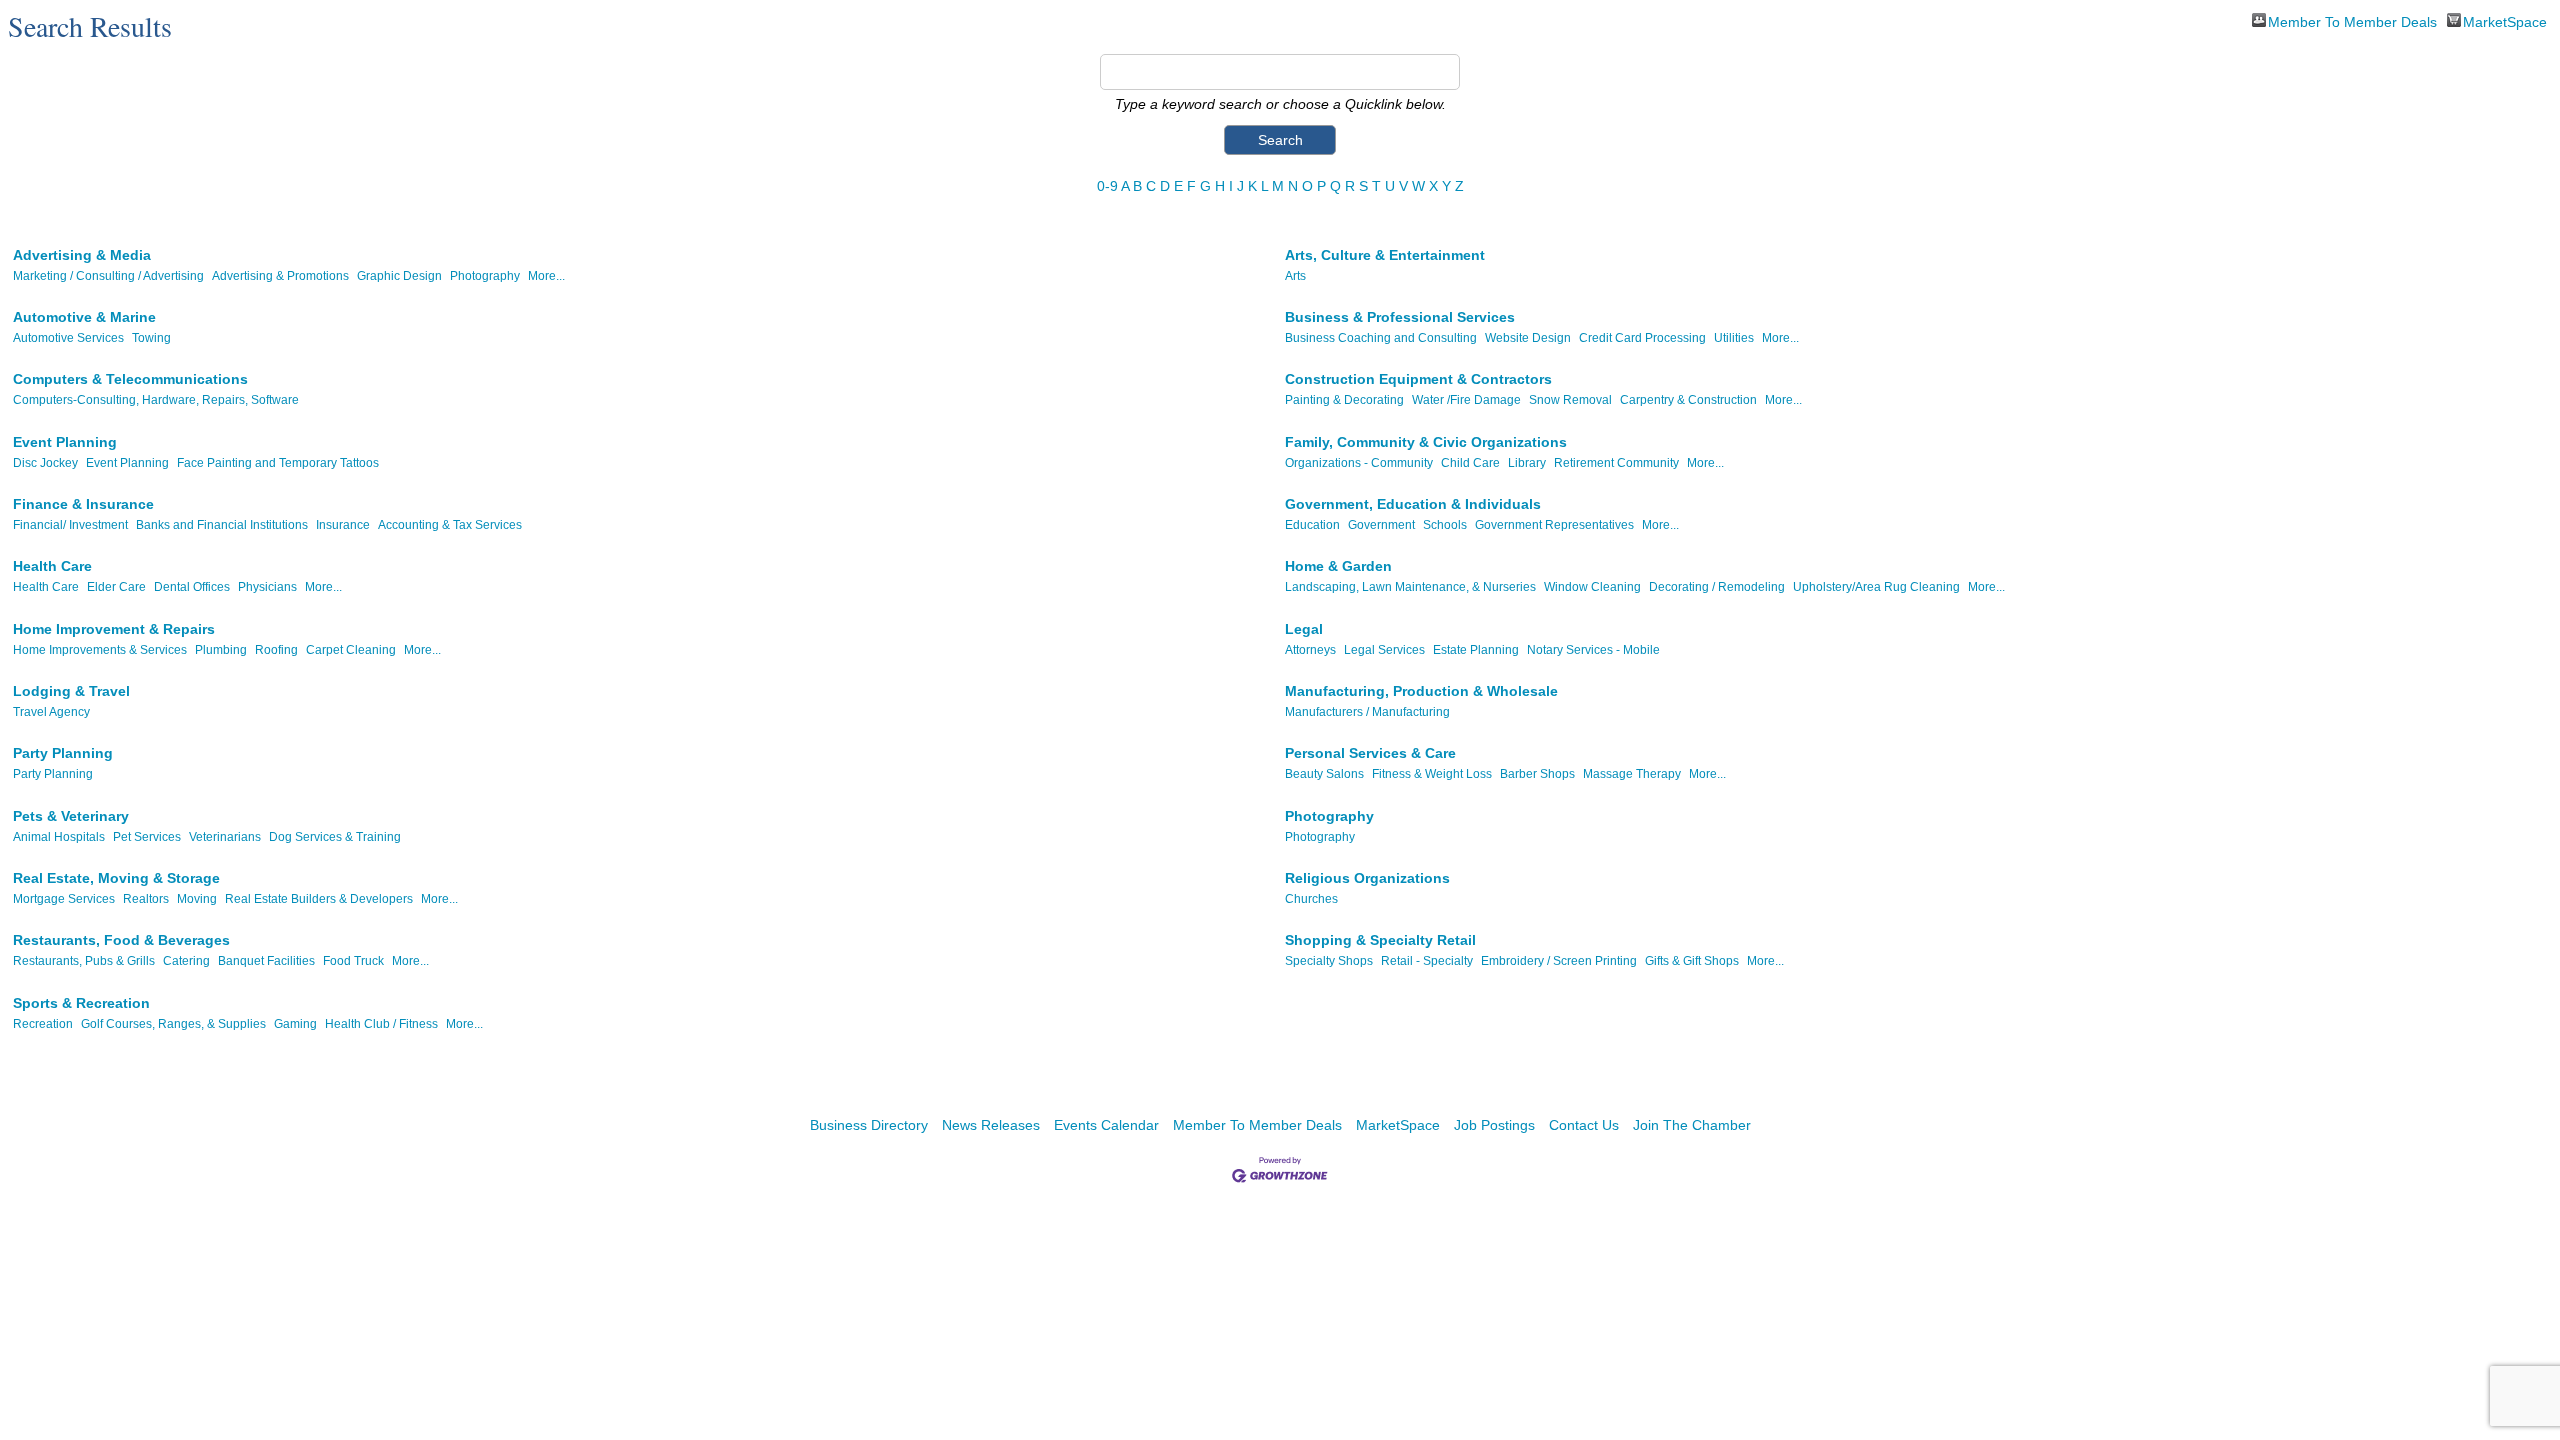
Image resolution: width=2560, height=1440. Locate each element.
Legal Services (1384, 650)
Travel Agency (51, 712)
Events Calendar (1106, 1125)
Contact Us (1584, 1125)
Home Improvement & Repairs (114, 629)
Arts (1295, 276)
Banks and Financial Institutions (222, 525)
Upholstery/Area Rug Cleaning (1876, 587)
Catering (186, 961)
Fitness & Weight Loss (1432, 774)
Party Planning (63, 753)
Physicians (267, 587)
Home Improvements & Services (100, 650)
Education (1312, 525)
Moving (197, 899)
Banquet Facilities (266, 961)
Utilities (1734, 338)
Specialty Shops (1329, 961)
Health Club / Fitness (381, 1024)
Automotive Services (68, 338)
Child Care (1470, 463)
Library (1527, 463)
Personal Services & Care (1370, 753)
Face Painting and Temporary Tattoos (278, 463)
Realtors (146, 899)
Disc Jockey (45, 463)
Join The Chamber (1692, 1125)
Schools (1445, 525)
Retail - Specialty (1427, 961)
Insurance (343, 525)
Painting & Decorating (1344, 400)
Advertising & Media (82, 255)
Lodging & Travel (71, 691)
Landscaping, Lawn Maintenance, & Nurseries (1410, 587)
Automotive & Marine (84, 317)
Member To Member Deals (2352, 20)
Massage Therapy (1632, 774)
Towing (151, 338)
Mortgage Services (64, 899)
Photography (485, 276)
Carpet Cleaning (351, 650)
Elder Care (116, 587)
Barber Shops (1537, 774)
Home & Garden (1338, 566)
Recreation (43, 1024)
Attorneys (1310, 650)
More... (546, 276)
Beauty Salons (1324, 774)
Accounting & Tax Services (450, 525)
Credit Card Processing (1642, 338)
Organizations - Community (1359, 463)
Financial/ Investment (70, 525)
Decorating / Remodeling (1717, 587)
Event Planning (65, 442)
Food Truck (353, 961)
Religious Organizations (1367, 878)
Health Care (52, 566)
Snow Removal (1570, 400)
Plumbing (221, 650)
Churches (1311, 899)
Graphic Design (399, 276)
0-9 (1107, 186)
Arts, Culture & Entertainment (1385, 255)
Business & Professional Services (1400, 317)
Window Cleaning (1592, 587)
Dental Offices (192, 587)
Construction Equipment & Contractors (1418, 379)
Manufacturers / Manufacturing (1367, 712)
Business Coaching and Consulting (1381, 338)
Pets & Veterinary (71, 816)
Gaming (295, 1024)
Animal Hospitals (59, 837)
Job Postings (1494, 1125)
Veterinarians (225, 837)
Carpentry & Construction (1688, 400)
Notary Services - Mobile (1593, 650)
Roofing (276, 650)
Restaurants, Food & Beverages (121, 940)
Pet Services (147, 837)
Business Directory (869, 1125)
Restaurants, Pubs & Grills (84, 961)
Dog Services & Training (335, 837)
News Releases (991, 1125)
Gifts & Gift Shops (1692, 961)
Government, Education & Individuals (1413, 504)
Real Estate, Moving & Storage (116, 878)
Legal (1304, 629)
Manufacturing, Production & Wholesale (1421, 691)
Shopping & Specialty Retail (1380, 940)
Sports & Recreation (81, 1003)
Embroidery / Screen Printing (1559, 961)
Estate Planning (1476, 650)
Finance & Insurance (83, 504)
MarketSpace (2505, 20)
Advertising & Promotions (280, 276)
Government (1381, 525)
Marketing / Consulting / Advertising (108, 276)
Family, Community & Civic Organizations (1426, 442)
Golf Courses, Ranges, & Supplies (173, 1024)
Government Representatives (1554, 525)
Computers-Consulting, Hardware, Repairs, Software (156, 400)
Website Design (1528, 338)
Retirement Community (1616, 463)
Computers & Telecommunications (130, 379)
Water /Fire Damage (1466, 400)
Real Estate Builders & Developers (319, 899)
